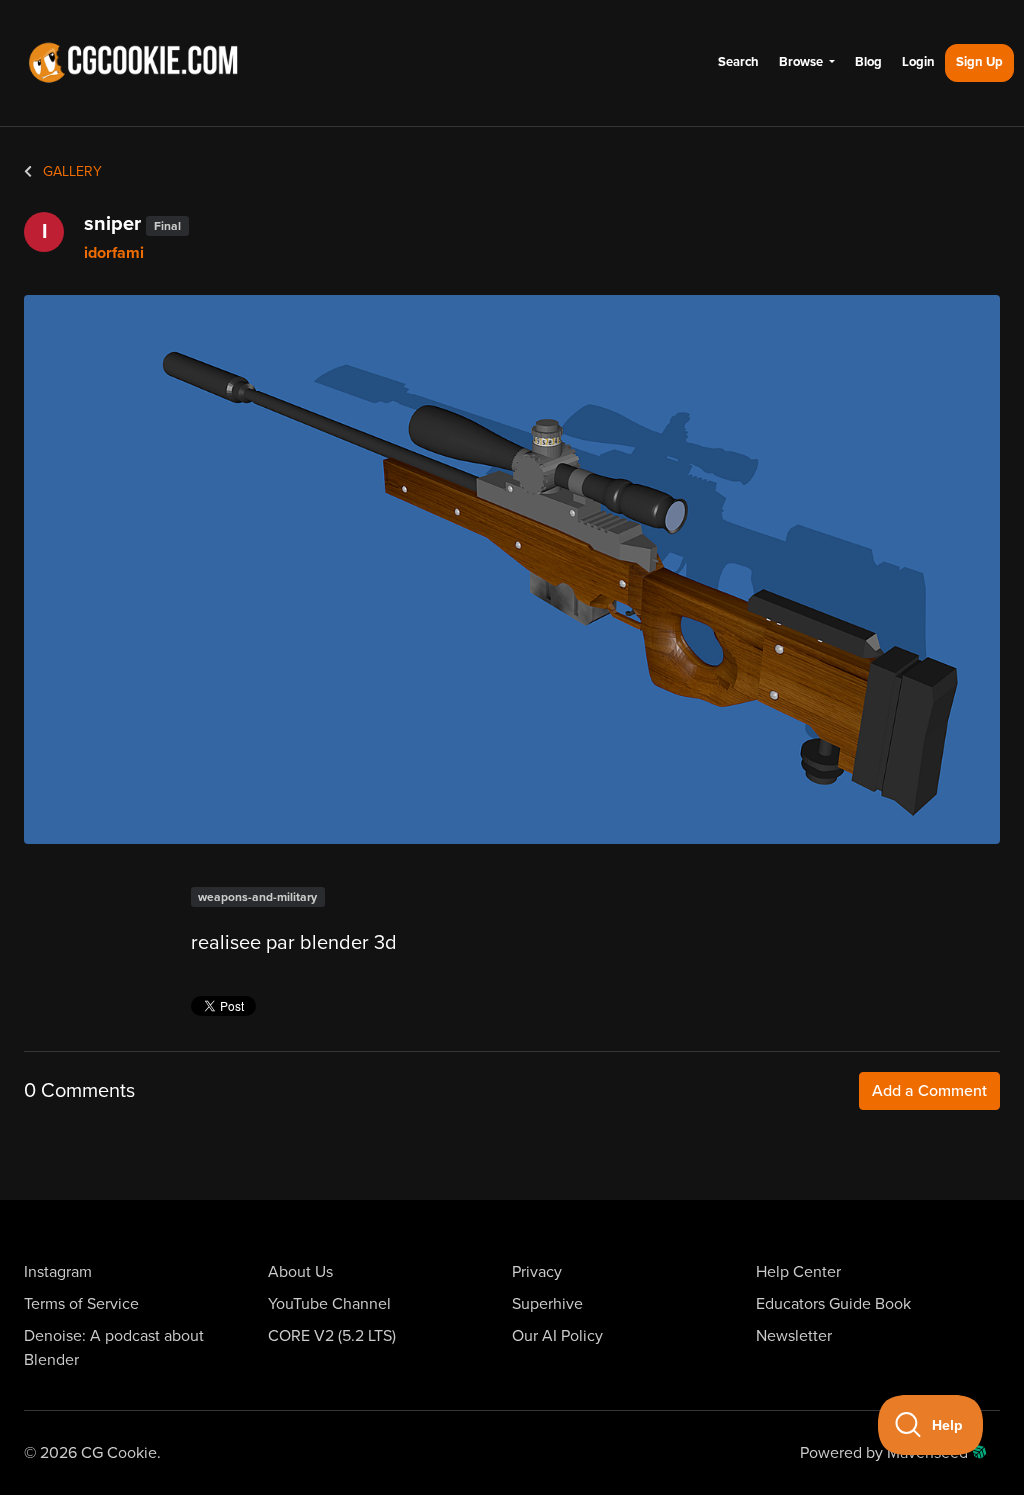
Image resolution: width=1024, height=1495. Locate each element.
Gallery (70, 171)
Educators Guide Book (833, 1304)
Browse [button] (802, 62)
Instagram (58, 1272)
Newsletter (794, 1336)
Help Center (798, 1272)
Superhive (547, 1304)
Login (918, 62)
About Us (300, 1272)
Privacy (537, 1272)
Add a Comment (929, 1091)
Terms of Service (81, 1304)
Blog (868, 62)
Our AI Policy (557, 1336)
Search (738, 62)
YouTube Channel (329, 1304)
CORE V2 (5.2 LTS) (332, 1336)
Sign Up (979, 62)
